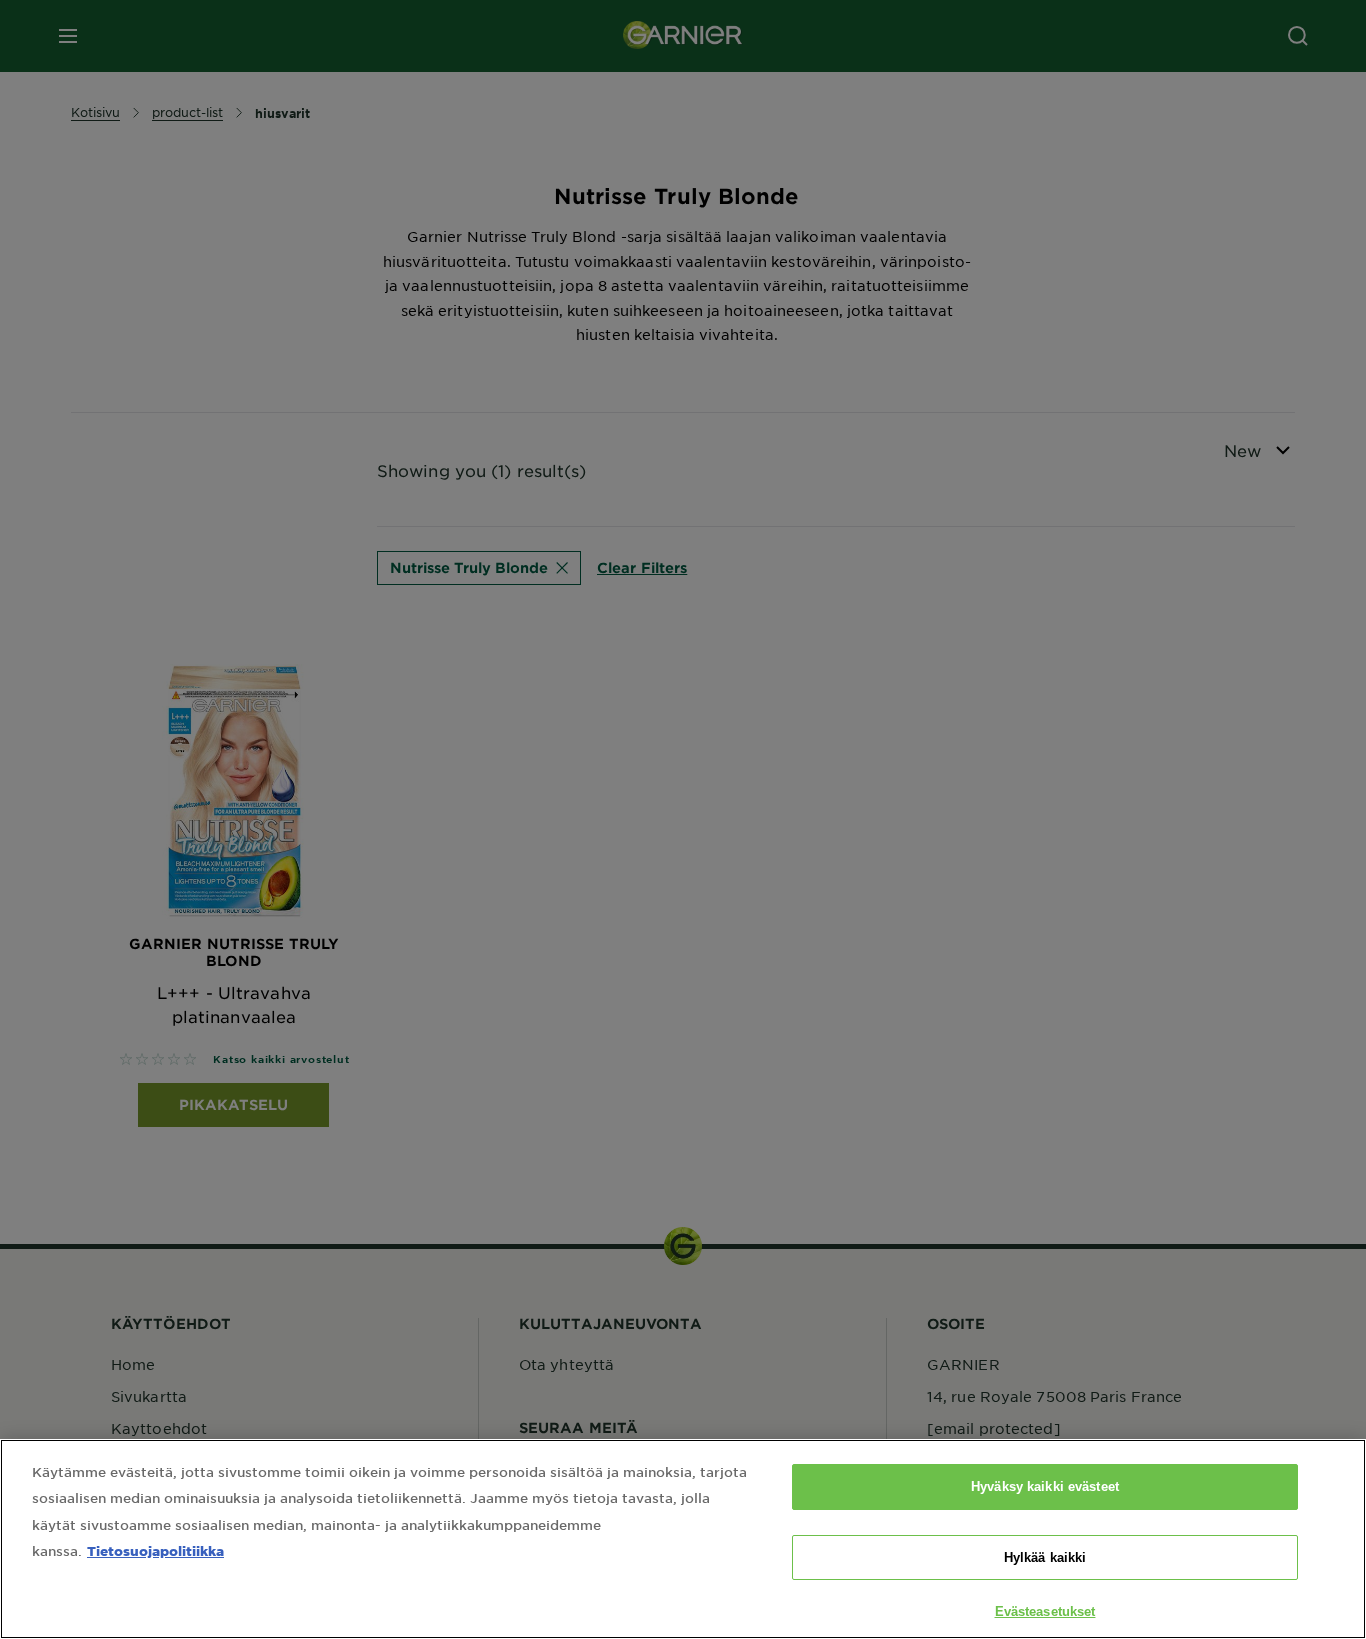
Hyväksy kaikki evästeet (1045, 1486)
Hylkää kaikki (1045, 1557)
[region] (683, 1539)
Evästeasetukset (1045, 1611)
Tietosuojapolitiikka (155, 1550)
